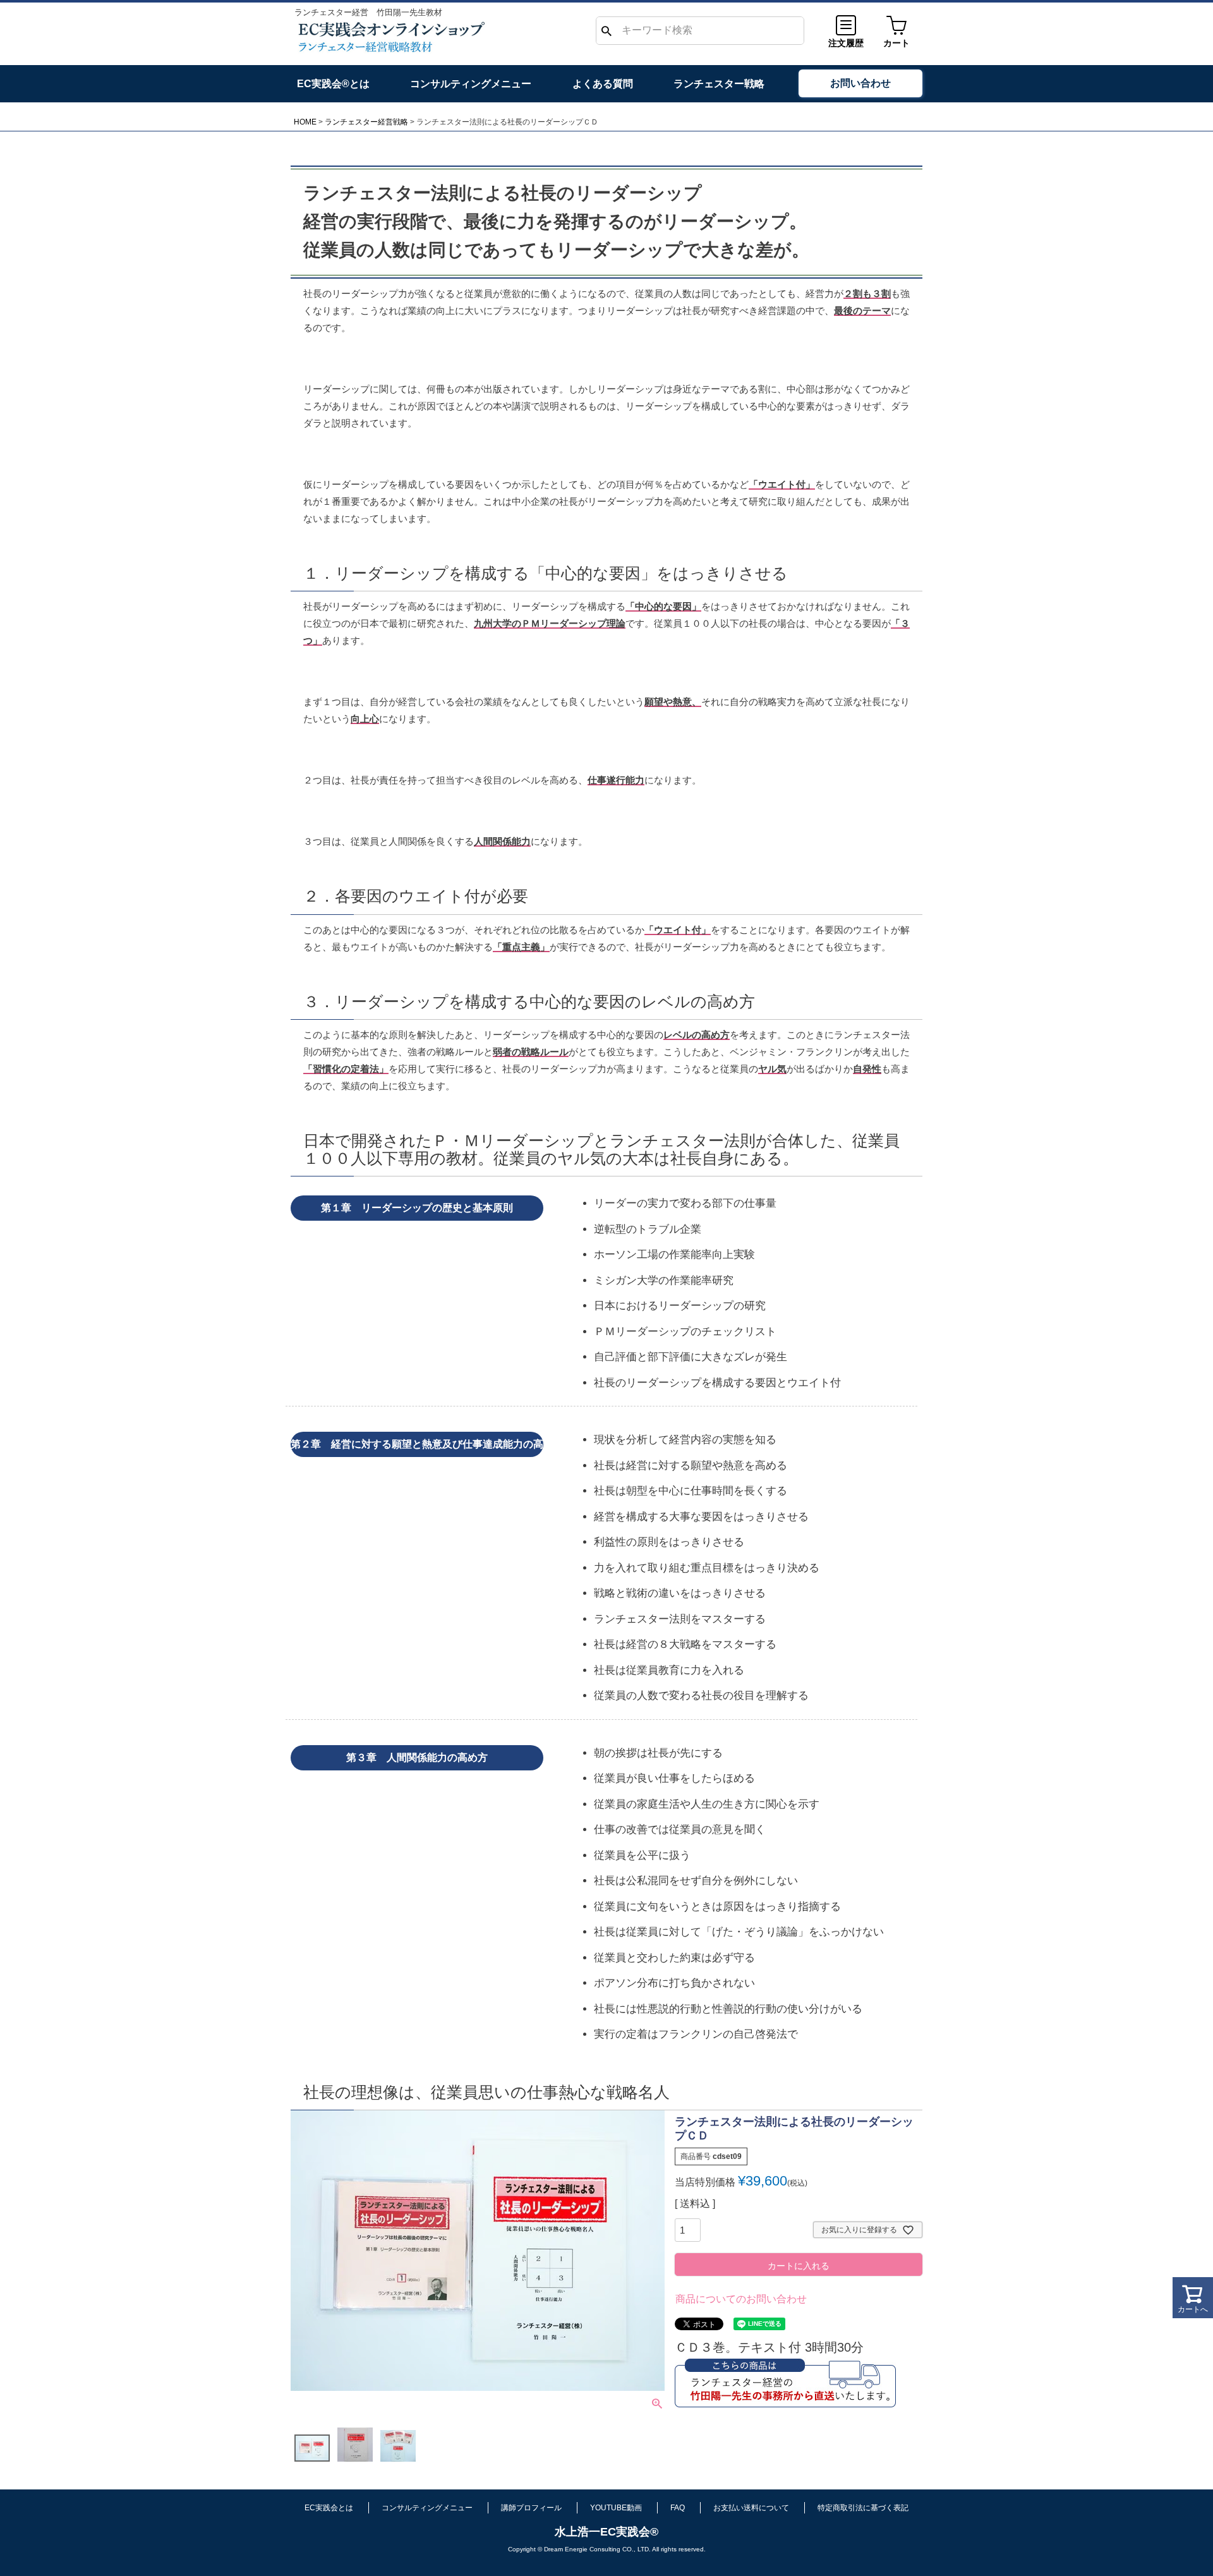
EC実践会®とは (333, 84)
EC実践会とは (329, 2508)
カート (896, 43)
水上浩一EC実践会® (606, 2532)
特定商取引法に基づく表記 (863, 2508)
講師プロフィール (531, 2508)
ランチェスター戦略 (719, 84)
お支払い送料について (751, 2508)
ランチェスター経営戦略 (366, 122)
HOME (305, 122)
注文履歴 (846, 43)
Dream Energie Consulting (582, 2549)
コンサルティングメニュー (471, 84)
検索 (606, 31)
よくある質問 (603, 84)
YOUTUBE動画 (616, 2508)
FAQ (678, 2508)
